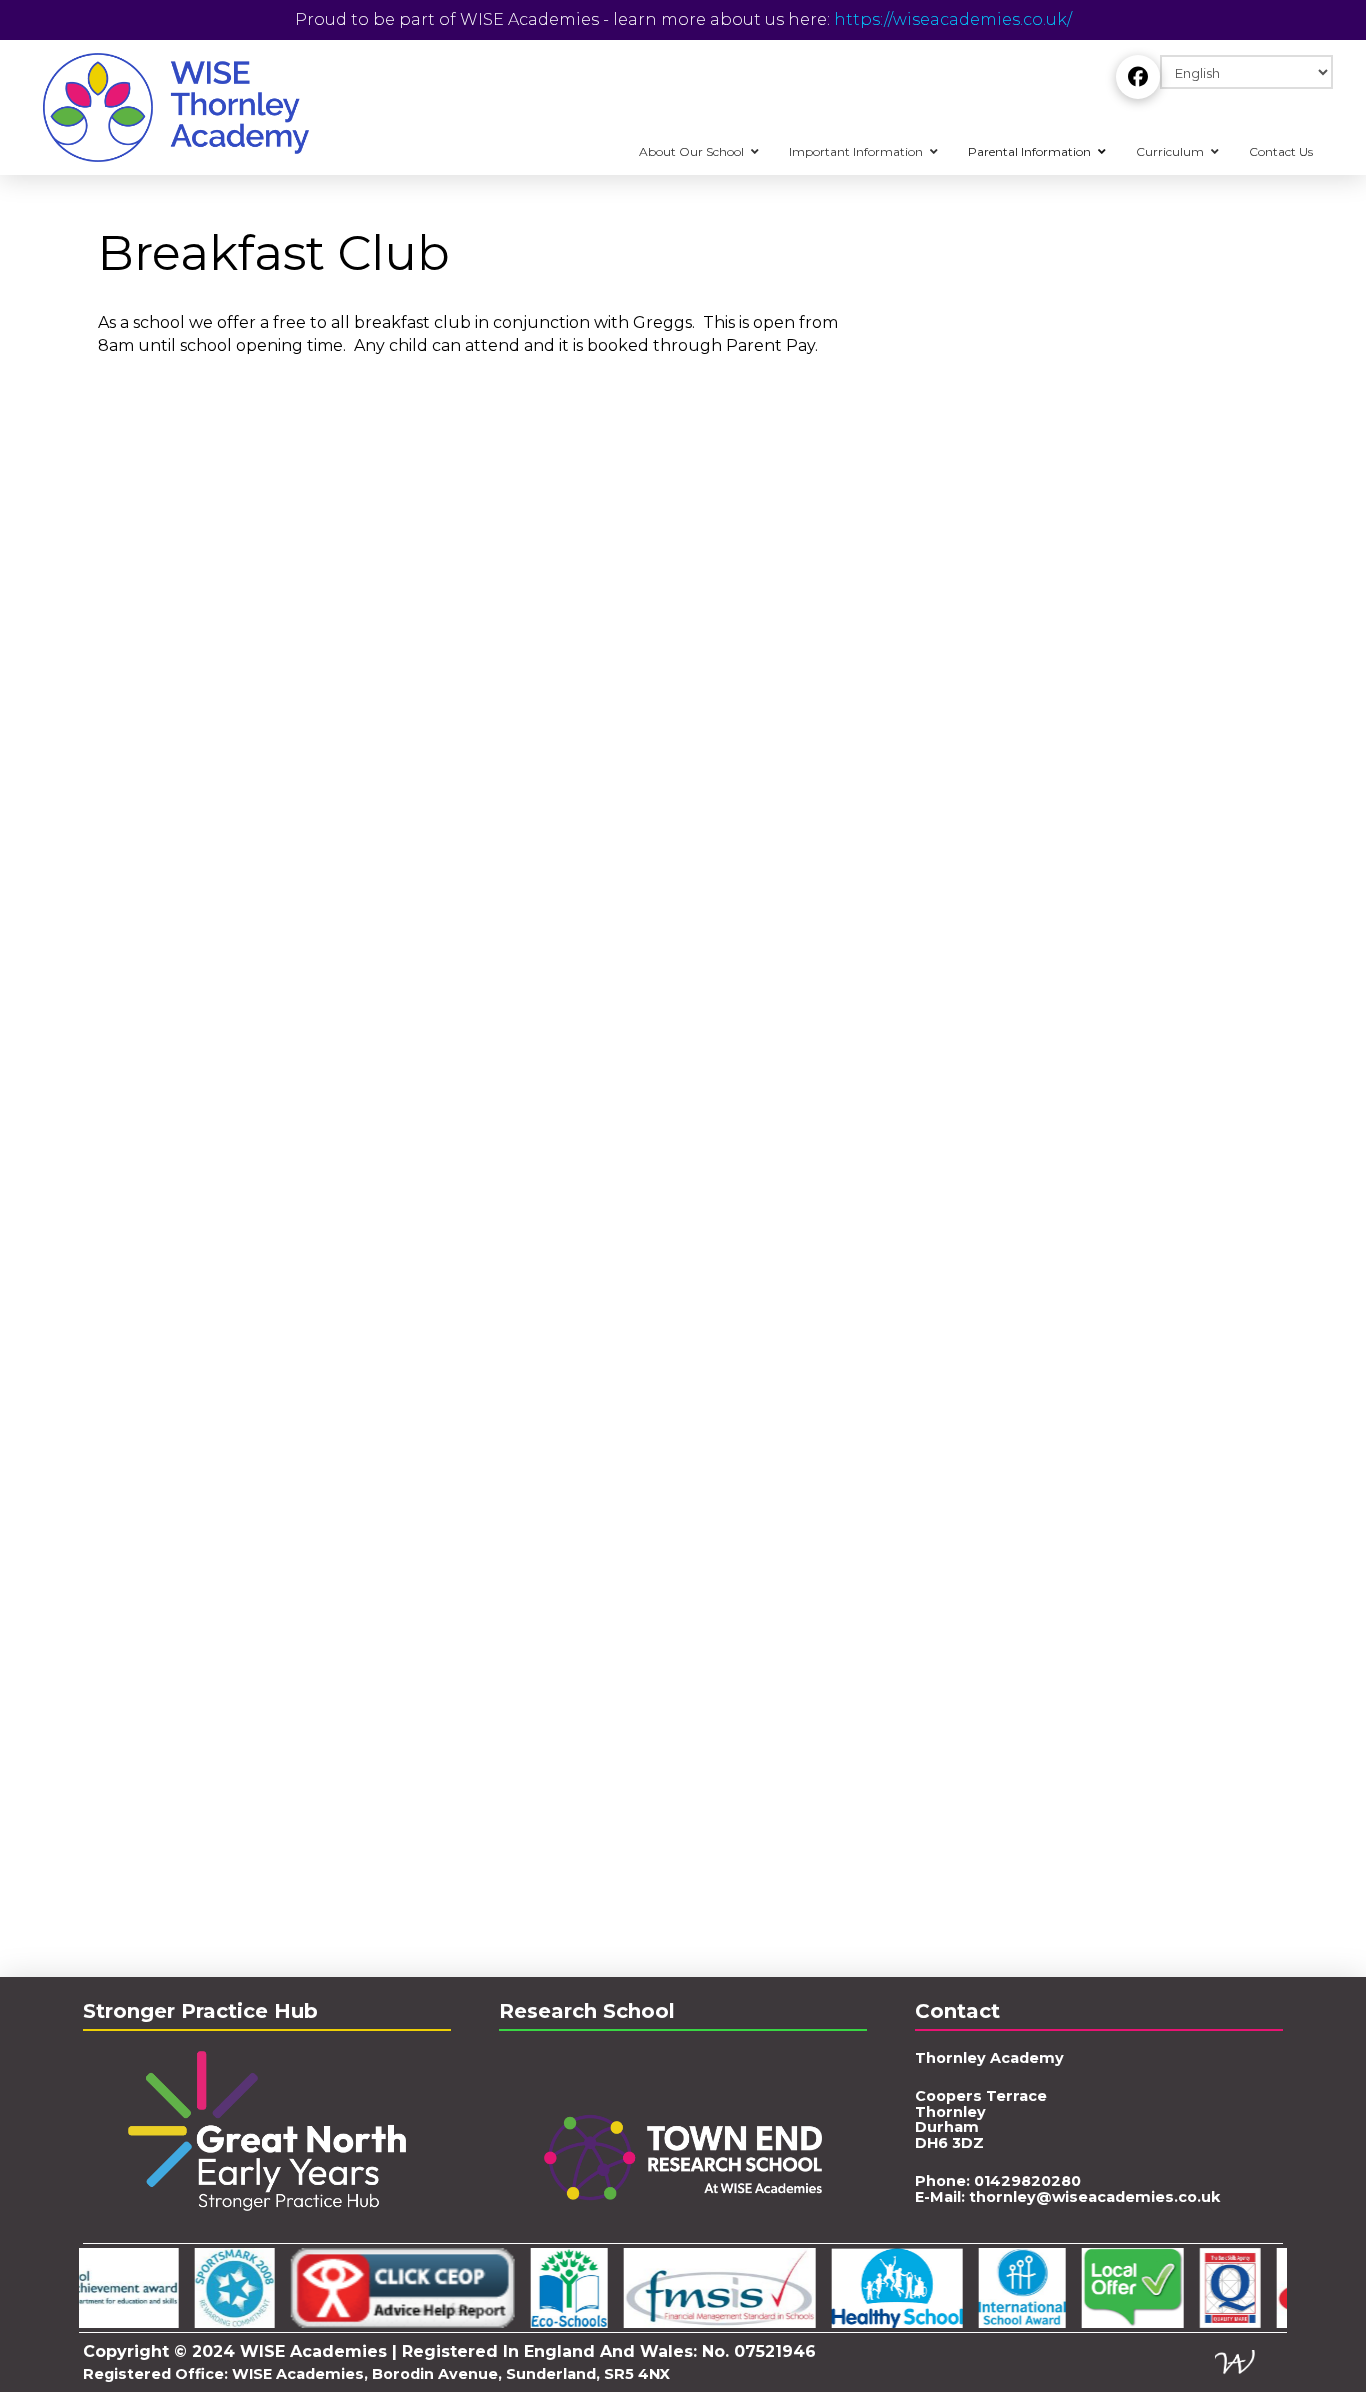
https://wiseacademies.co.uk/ (953, 19)
